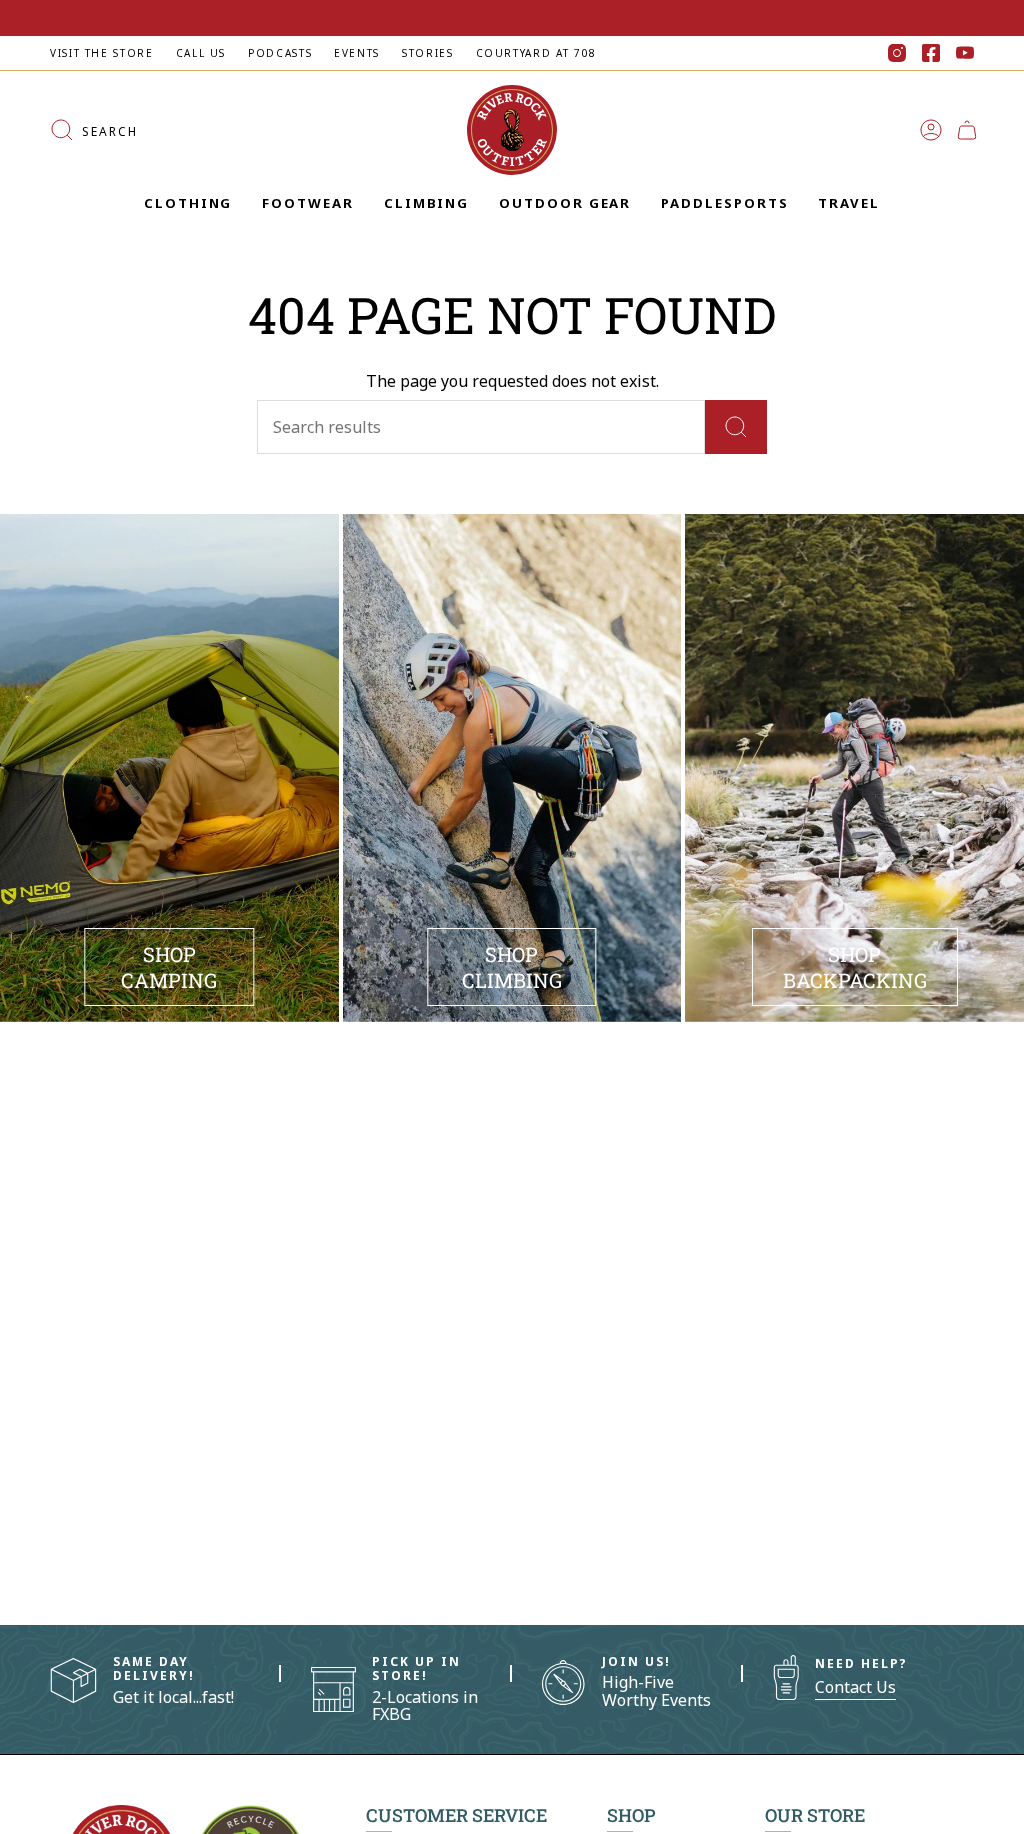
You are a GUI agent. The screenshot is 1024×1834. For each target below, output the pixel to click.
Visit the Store (102, 53)
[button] (188, 204)
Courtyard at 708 (536, 53)
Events (357, 53)
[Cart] (967, 130)
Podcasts (280, 53)
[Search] (736, 427)
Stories (427, 53)
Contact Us (855, 1687)
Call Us (201, 53)
